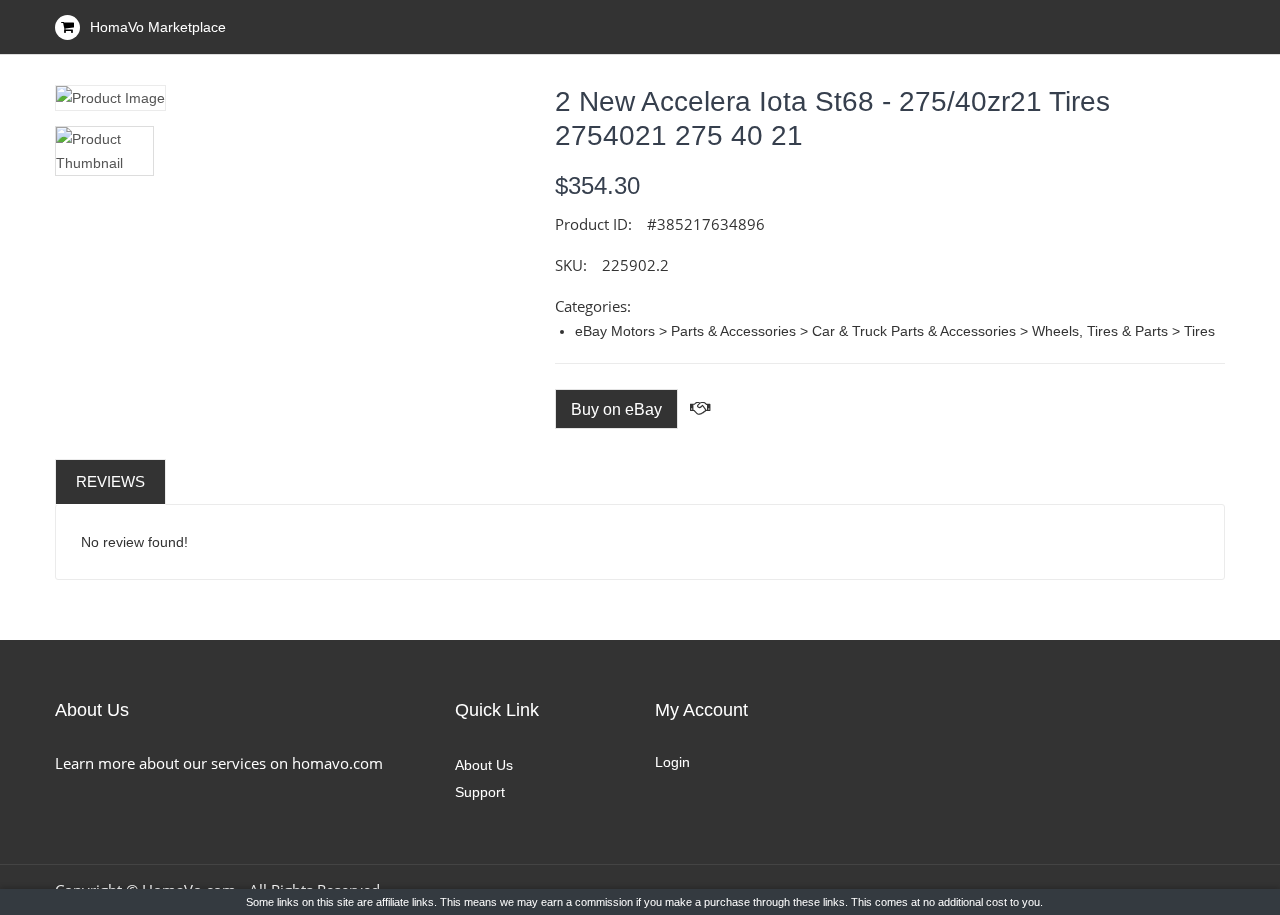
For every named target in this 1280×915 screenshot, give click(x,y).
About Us (484, 765)
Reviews (110, 481)
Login (672, 762)
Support (480, 792)
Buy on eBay (616, 409)
